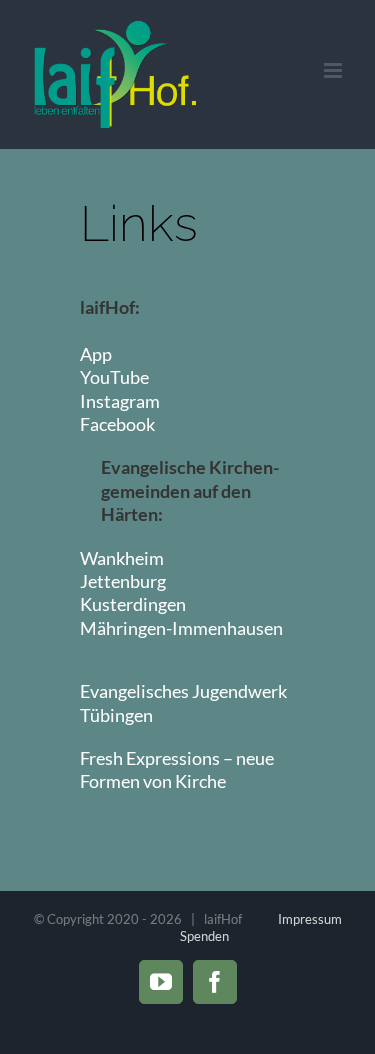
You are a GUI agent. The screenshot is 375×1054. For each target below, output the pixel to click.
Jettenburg (123, 581)
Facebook (117, 424)
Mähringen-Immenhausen (181, 628)
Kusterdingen (133, 604)
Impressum (310, 919)
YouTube (114, 377)
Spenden (204, 936)
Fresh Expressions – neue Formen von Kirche (177, 769)
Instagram (120, 401)
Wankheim (122, 558)
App (96, 354)
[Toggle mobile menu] (334, 70)
